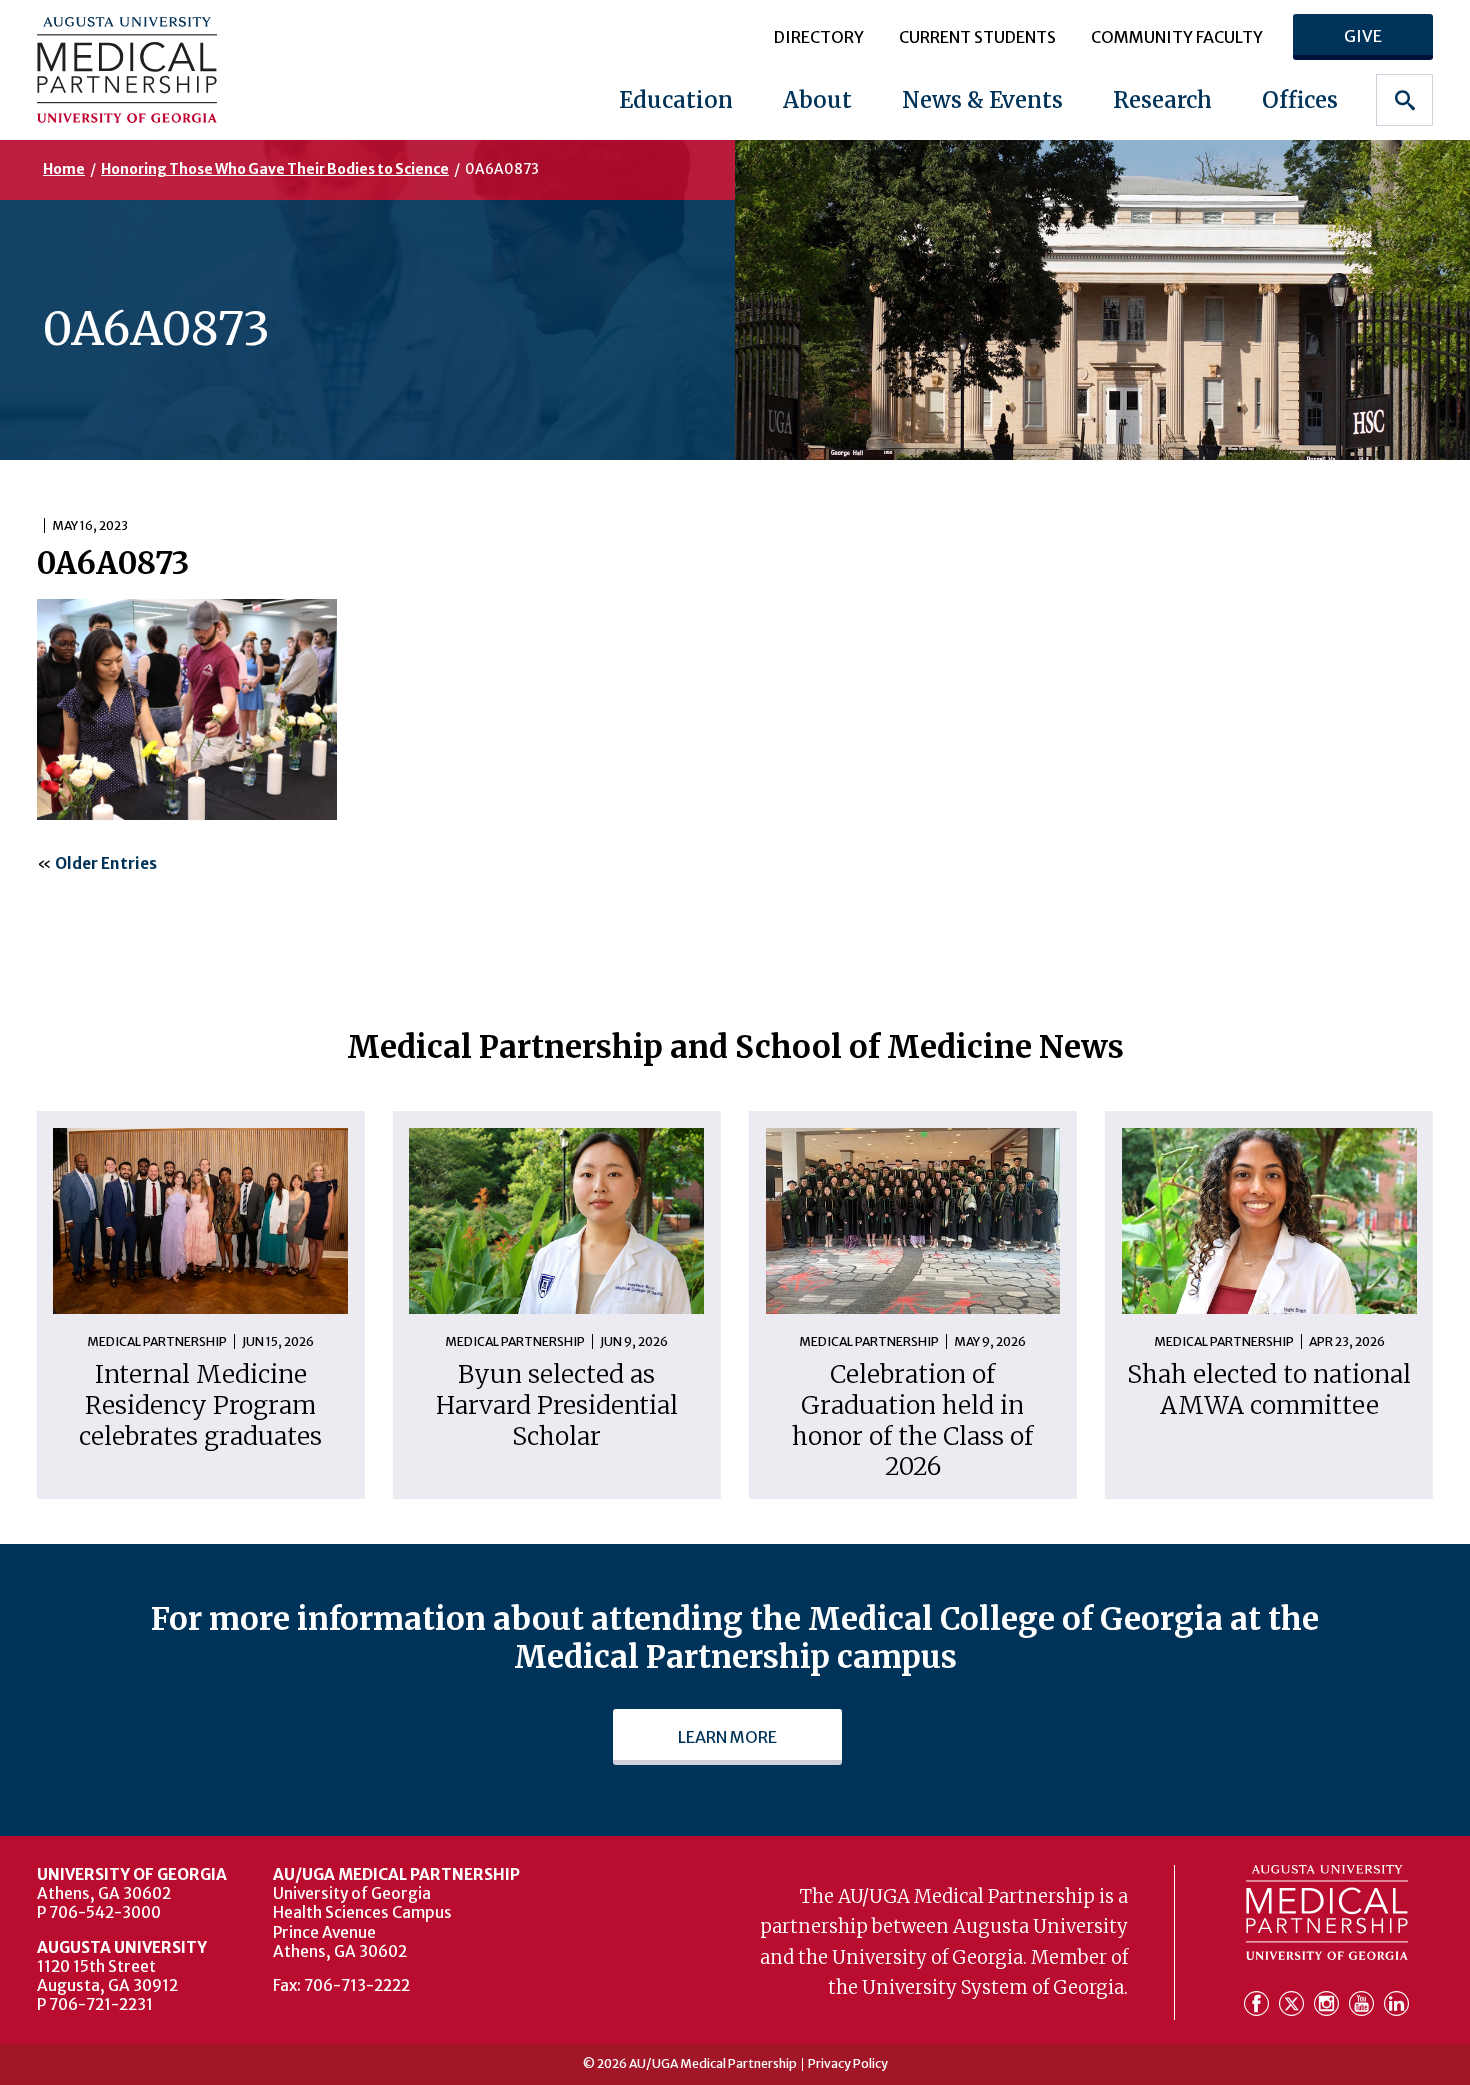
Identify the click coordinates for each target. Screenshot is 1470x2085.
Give (1363, 36)
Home (64, 169)
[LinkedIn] (1396, 2005)
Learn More (727, 1737)
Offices (1300, 100)
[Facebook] (1259, 2005)
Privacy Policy (848, 2064)
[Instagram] (1329, 2005)
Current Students (977, 37)
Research (1162, 100)
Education (676, 100)
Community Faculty (1177, 37)
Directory (819, 37)
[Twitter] (1294, 2005)
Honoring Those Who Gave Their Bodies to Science (275, 169)
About (817, 100)
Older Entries (106, 863)
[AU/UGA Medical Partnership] (160, 69)
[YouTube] (1364, 2005)
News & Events (982, 100)
